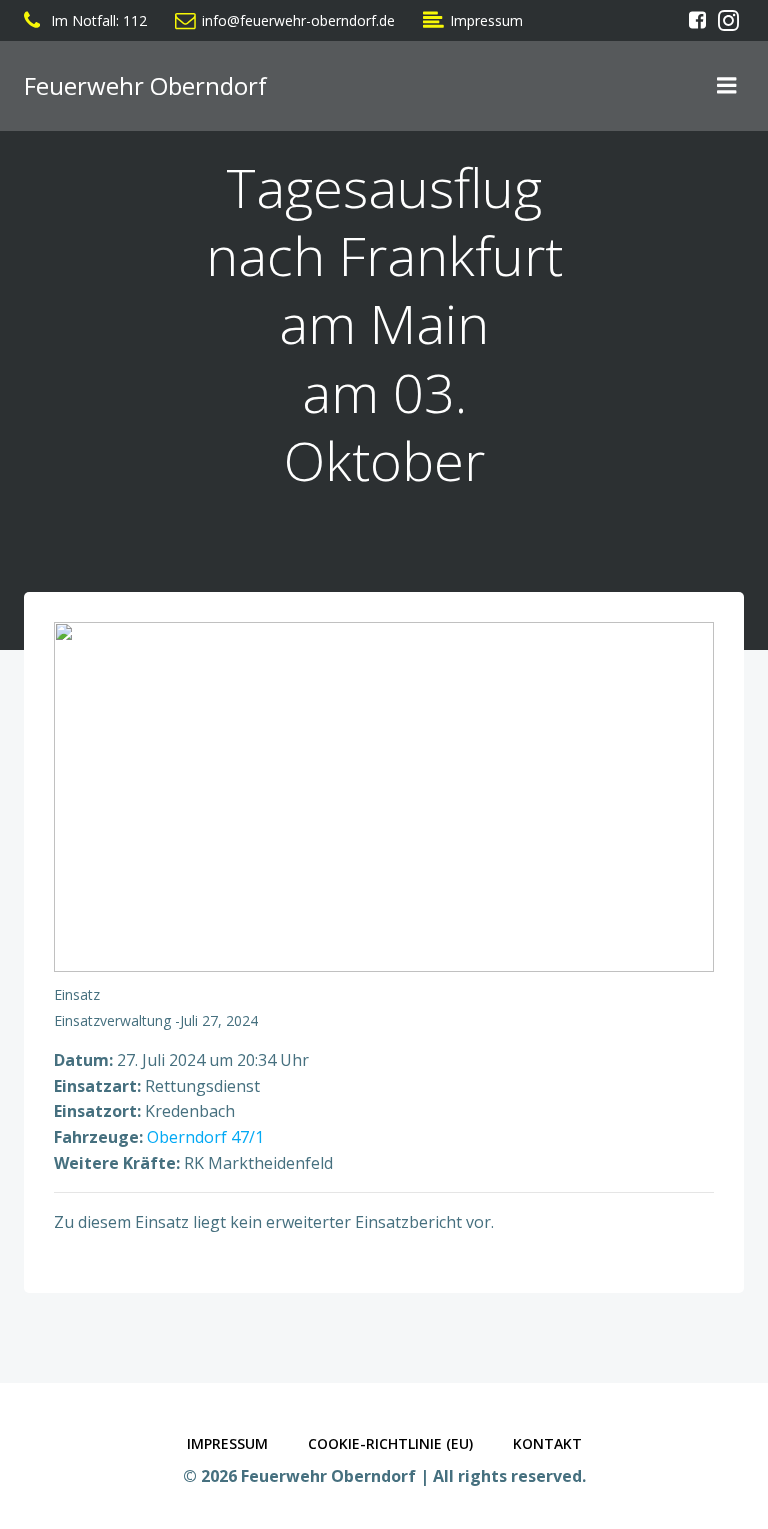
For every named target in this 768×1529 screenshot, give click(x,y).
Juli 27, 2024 (219, 1020)
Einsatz (77, 994)
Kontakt (547, 1443)
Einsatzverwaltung (112, 1020)
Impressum (227, 1443)
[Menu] (727, 86)
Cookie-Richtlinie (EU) (390, 1443)
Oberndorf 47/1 (205, 1137)
